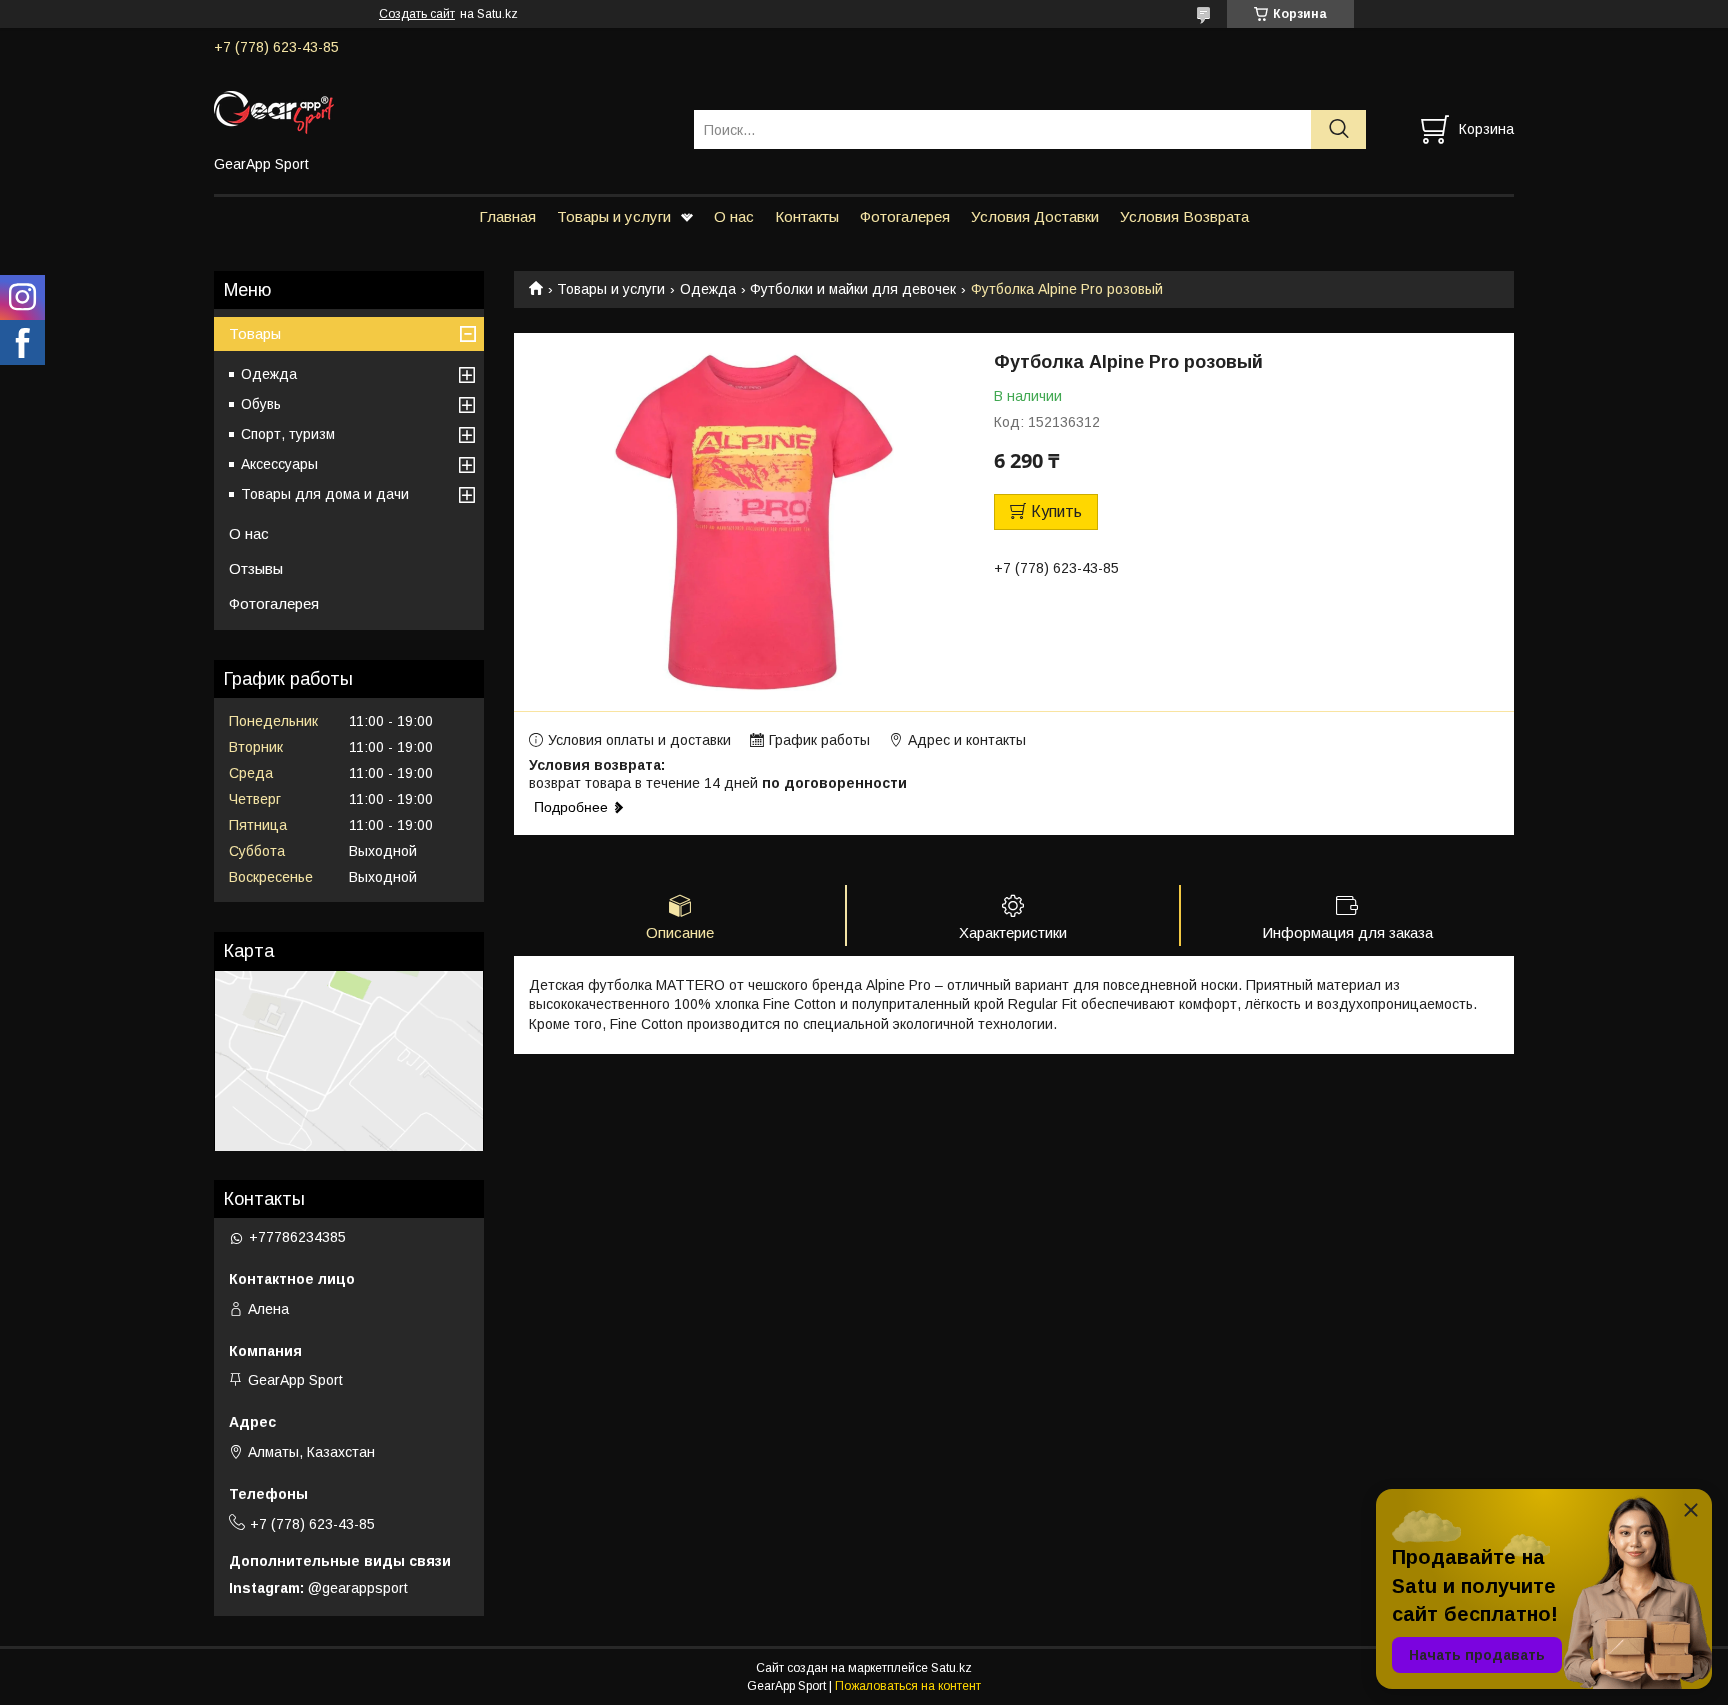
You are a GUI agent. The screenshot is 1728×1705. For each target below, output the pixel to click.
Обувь (261, 404)
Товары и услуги (614, 216)
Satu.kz (951, 1668)
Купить (1056, 511)
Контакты (807, 216)
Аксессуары (279, 464)
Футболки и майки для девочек (853, 289)
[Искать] (1338, 129)
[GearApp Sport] (441, 111)
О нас (734, 216)
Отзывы (256, 568)
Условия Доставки (1035, 216)
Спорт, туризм (288, 434)
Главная (507, 216)
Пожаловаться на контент (908, 1686)
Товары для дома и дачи (325, 494)
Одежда (708, 289)
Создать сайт (417, 14)
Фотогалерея (905, 216)
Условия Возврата (1184, 216)
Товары (255, 333)
